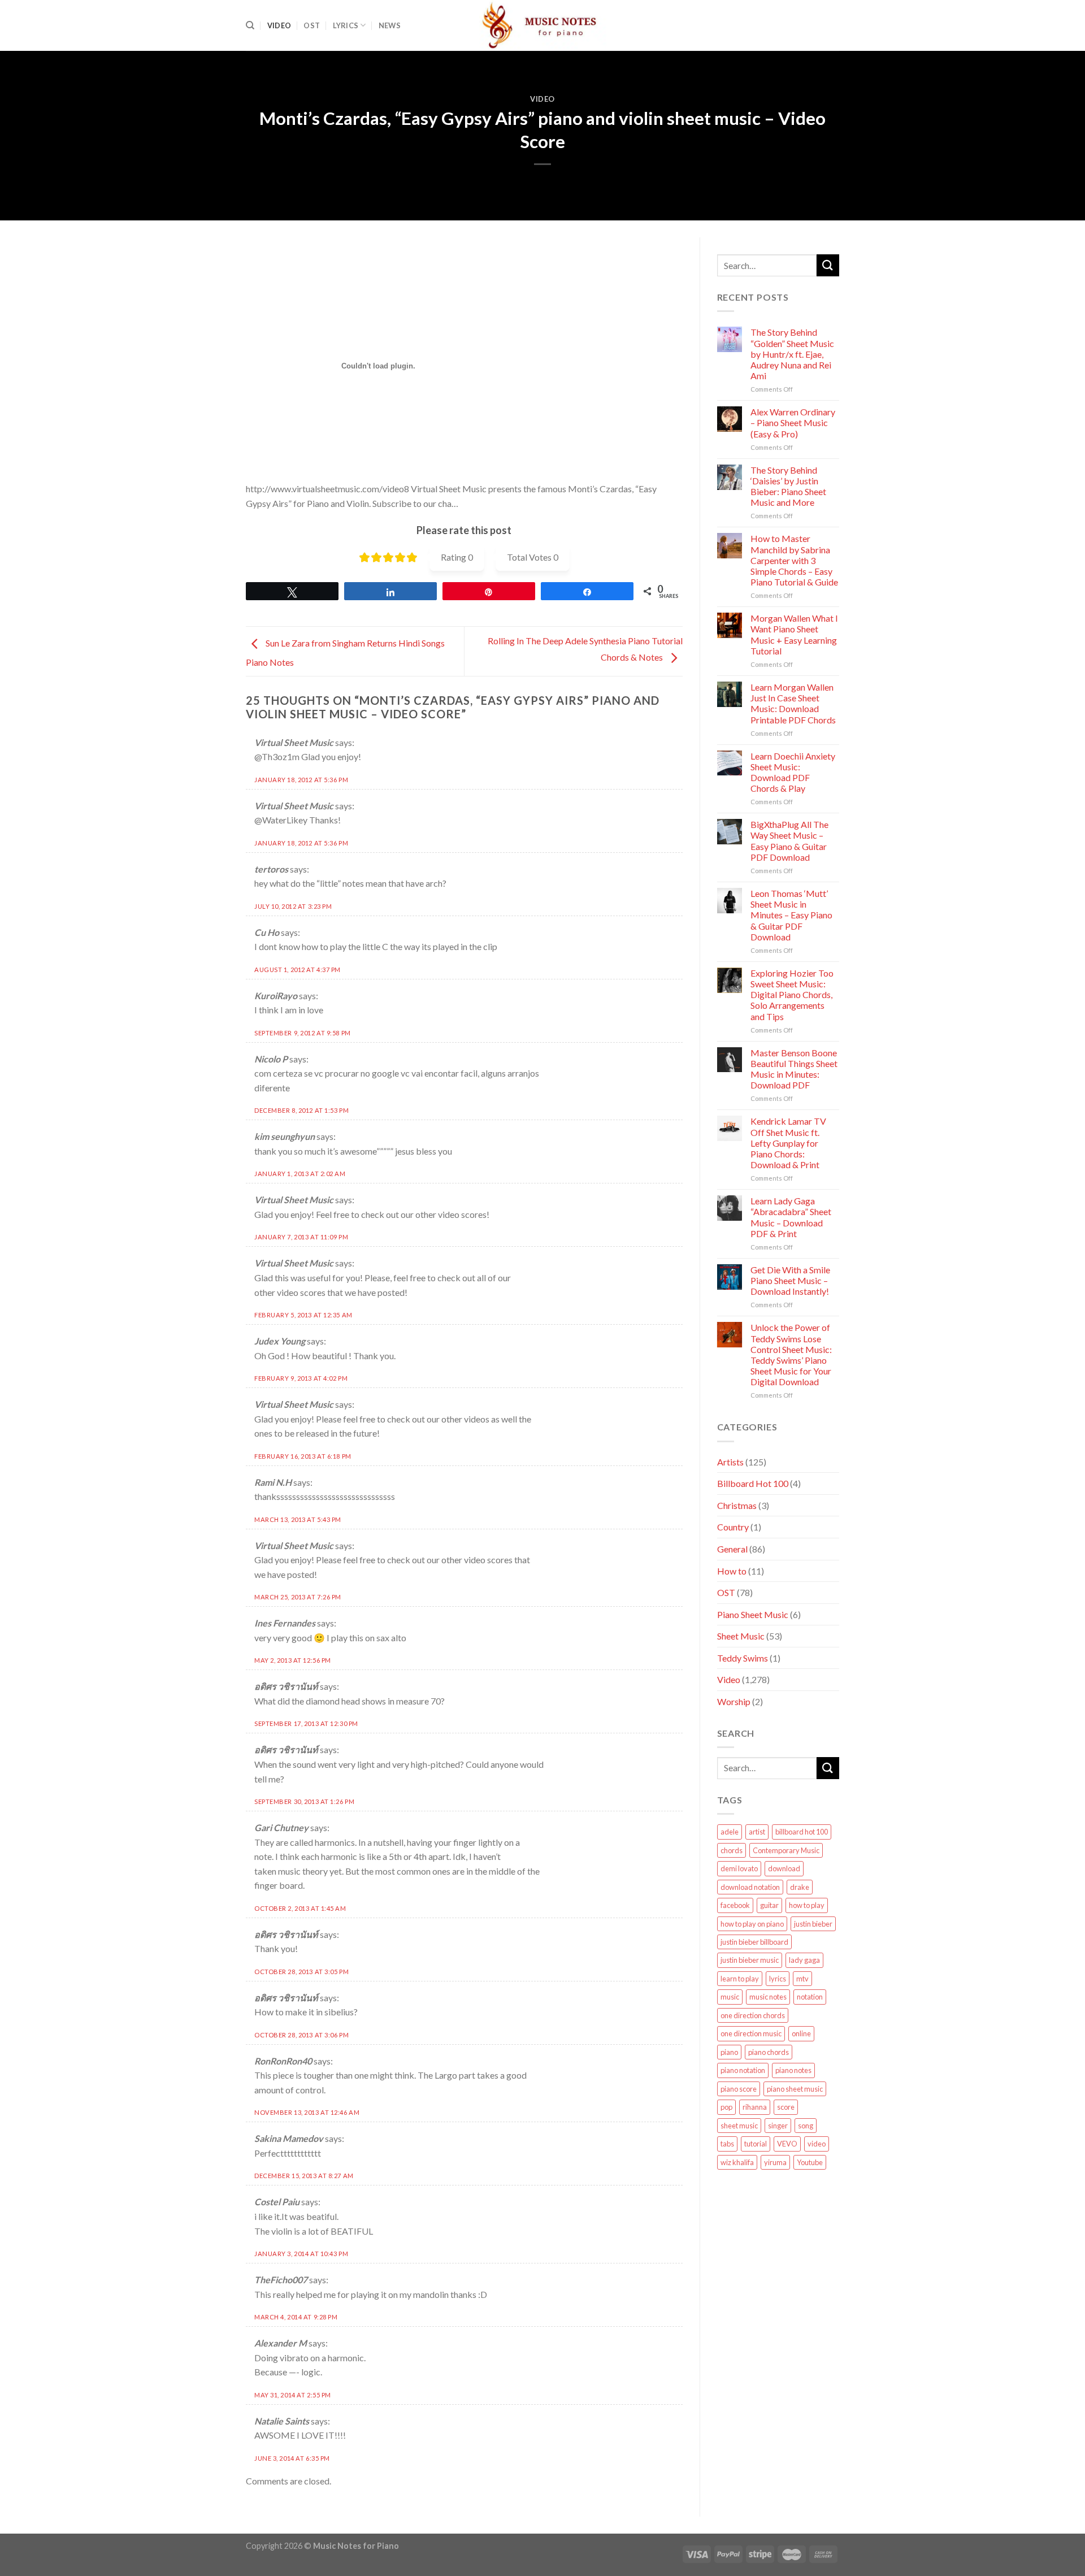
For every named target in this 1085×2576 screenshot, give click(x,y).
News (390, 25)
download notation (750, 1887)
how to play (807, 1905)
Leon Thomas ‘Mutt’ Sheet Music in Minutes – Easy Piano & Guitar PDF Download (791, 915)
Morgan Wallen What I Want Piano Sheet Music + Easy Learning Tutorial (794, 634)
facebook (735, 1905)
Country (733, 1527)
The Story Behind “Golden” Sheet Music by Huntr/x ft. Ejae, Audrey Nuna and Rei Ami (792, 354)
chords (732, 1850)
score (786, 2107)
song (806, 2126)
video (817, 2144)
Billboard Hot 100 (753, 1483)
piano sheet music (795, 2089)
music (730, 1997)
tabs (727, 2144)
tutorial (756, 2144)
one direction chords (753, 2015)
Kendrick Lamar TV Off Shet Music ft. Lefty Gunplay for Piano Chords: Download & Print (788, 1143)
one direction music (751, 2033)
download (784, 1868)
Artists (730, 1462)
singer (778, 2126)
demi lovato (739, 1868)
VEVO (787, 2144)
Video (279, 25)
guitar (769, 1905)
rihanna (755, 2107)
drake (800, 1887)
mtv (802, 1979)
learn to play (740, 1979)
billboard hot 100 (802, 1832)
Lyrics (346, 25)
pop (726, 2107)
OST (312, 25)
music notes (768, 1997)
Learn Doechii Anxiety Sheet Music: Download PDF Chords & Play (793, 772)
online (801, 2033)
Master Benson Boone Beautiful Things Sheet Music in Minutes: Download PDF (794, 1069)
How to (732, 1571)
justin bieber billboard (754, 1942)
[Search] (250, 25)
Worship (734, 1701)
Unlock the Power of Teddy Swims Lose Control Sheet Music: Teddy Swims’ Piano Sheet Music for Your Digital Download (791, 1354)
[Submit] (828, 265)
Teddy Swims (743, 1658)
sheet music (739, 2126)
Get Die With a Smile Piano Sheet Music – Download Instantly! (790, 1280)
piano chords (769, 2052)
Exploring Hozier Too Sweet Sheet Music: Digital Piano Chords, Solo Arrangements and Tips (792, 995)
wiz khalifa (737, 2162)
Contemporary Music (786, 1850)
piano (729, 2052)
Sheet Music (741, 1636)
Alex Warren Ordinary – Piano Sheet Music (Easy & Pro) (793, 422)
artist (757, 1832)
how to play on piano (752, 1924)
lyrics (778, 1979)
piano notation (743, 2070)
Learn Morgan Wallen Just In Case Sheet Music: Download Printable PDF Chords (793, 703)
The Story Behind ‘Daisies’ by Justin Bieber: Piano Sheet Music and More (788, 486)
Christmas (737, 1505)
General (732, 1549)
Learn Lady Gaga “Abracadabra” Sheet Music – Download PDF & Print (791, 1217)
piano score (739, 2089)
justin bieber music (750, 1960)
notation (810, 1997)
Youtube (810, 2162)
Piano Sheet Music (753, 1614)
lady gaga (804, 1960)
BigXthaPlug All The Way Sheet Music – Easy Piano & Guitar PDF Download (789, 841)
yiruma (775, 2162)
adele (730, 1832)
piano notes (793, 2070)
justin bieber (813, 1924)
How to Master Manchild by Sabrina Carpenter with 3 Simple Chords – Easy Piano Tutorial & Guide (794, 560)
